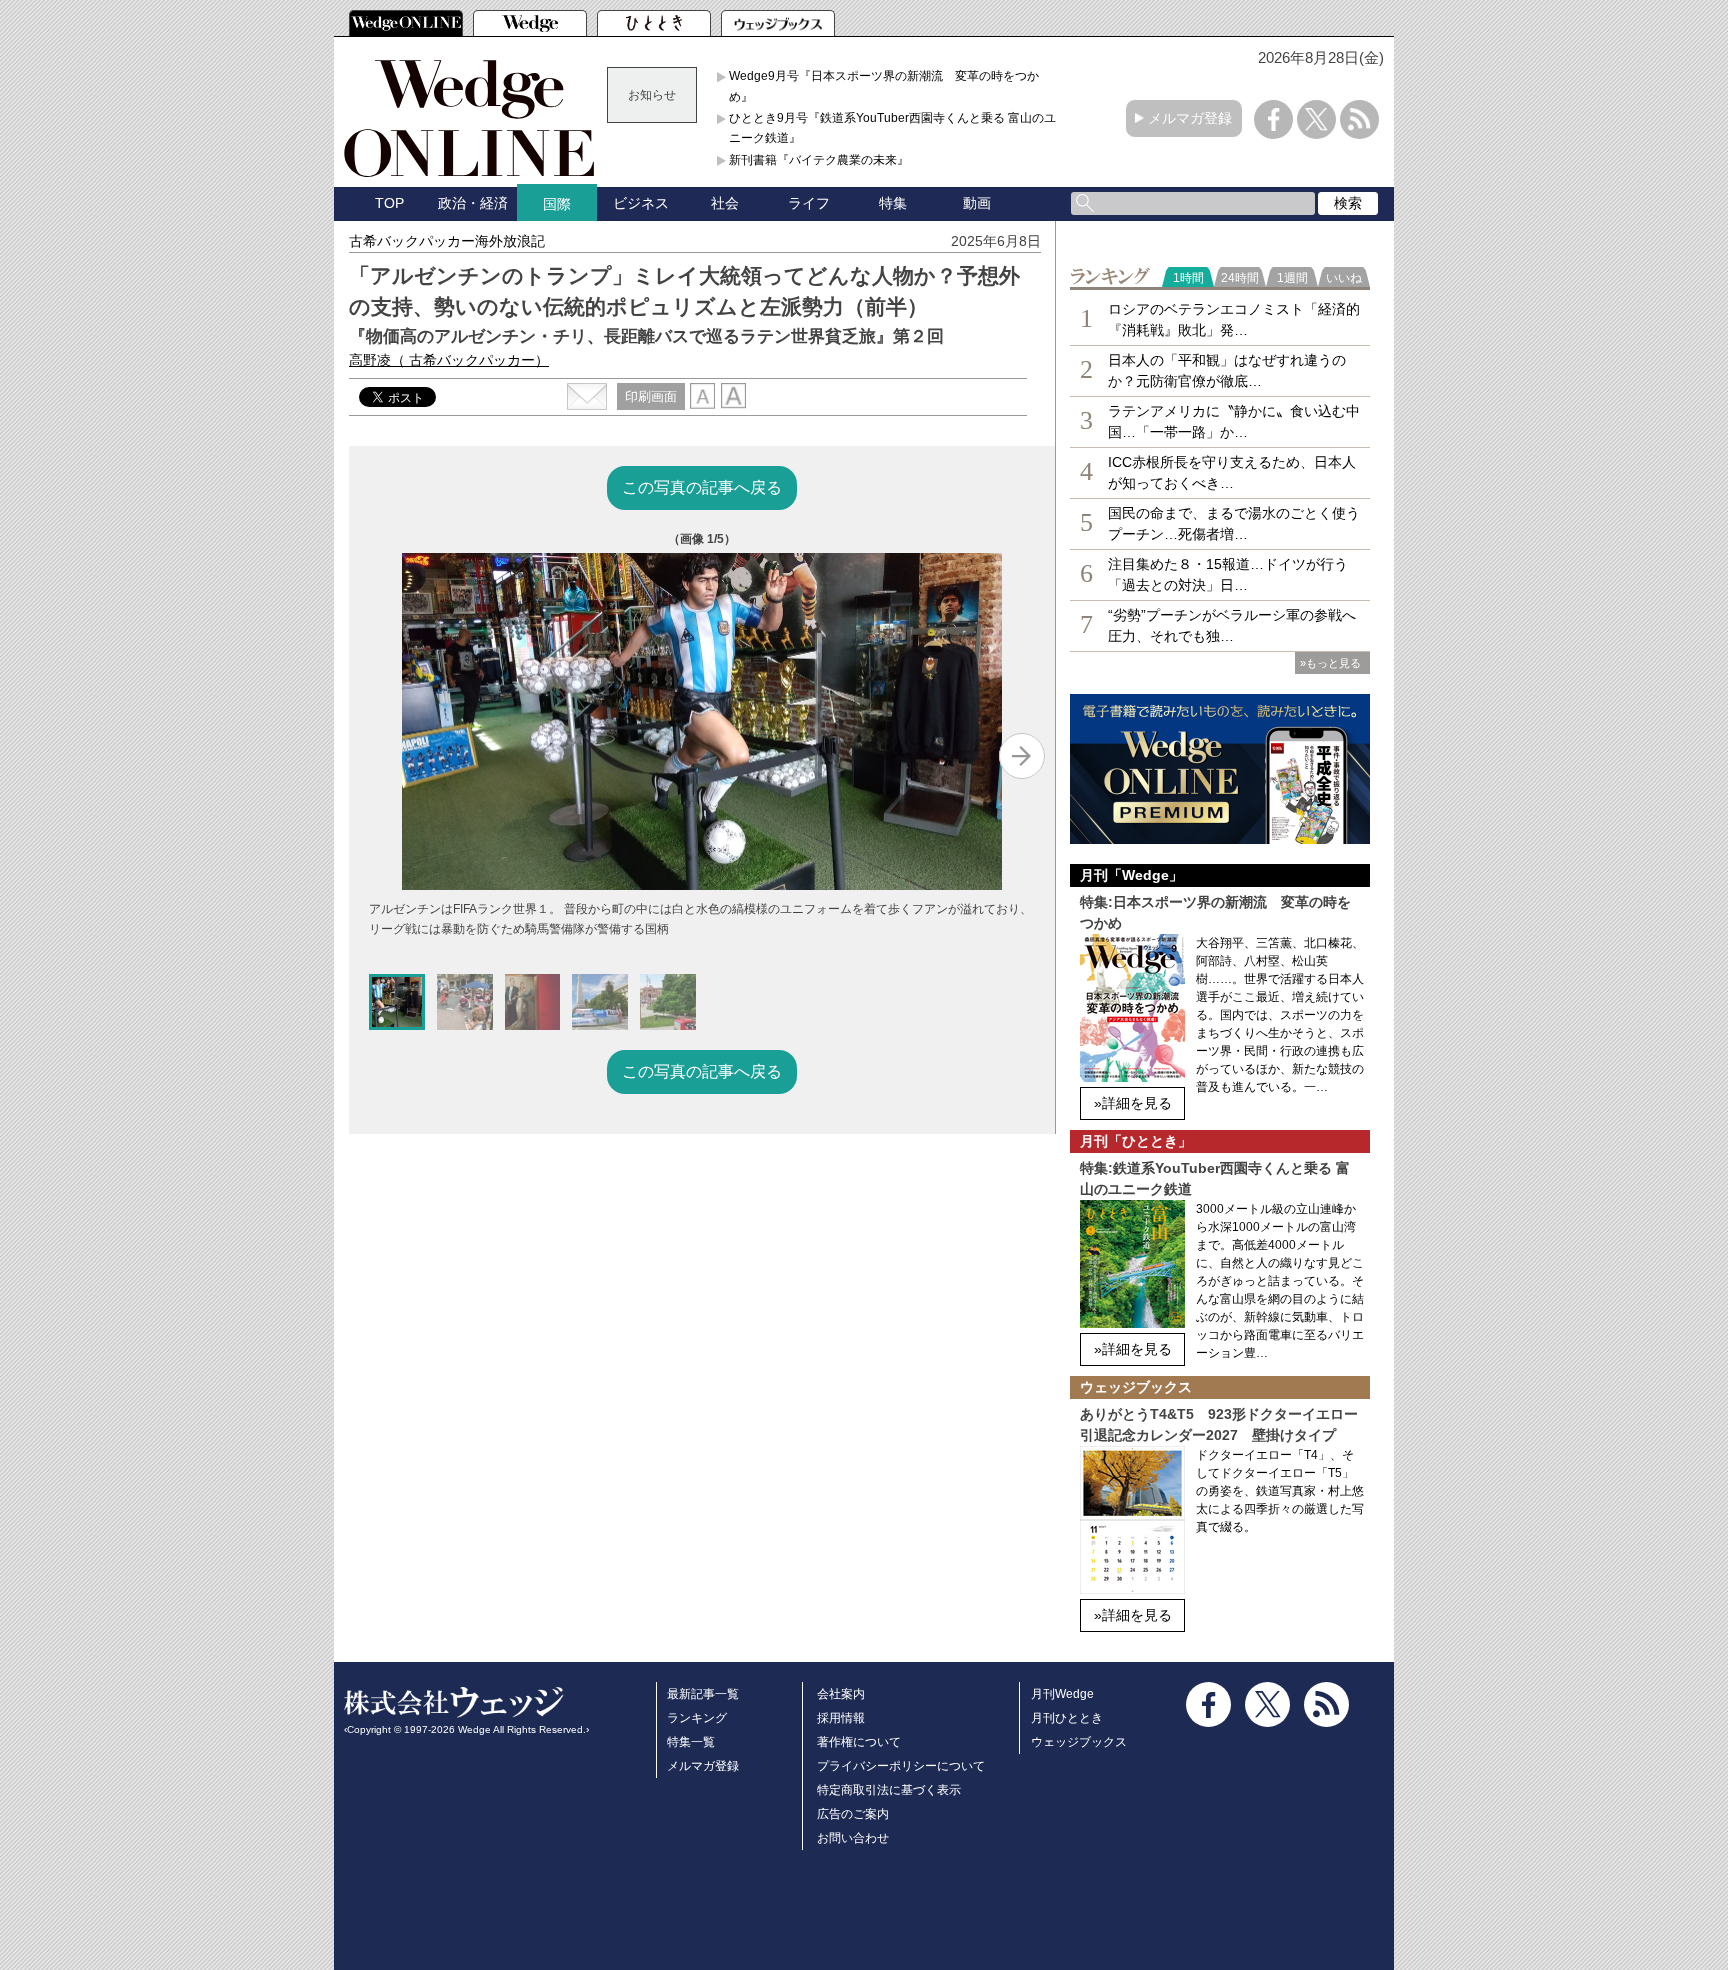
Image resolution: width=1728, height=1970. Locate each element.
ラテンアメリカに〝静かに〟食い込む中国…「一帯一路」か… (1234, 421)
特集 (893, 203)
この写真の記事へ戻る (702, 487)
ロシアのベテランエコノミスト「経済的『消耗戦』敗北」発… (1234, 319)
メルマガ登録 (1190, 118)
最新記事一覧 (703, 1694)
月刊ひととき (1067, 1718)
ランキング (697, 1718)
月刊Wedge (1062, 1694)
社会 (725, 203)
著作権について (859, 1742)
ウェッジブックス (1079, 1742)
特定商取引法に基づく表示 (889, 1790)
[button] (397, 1002)
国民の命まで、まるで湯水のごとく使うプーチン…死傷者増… (1234, 523)
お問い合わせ (853, 1838)
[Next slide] (1022, 756)
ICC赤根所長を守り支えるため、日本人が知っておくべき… (1232, 472)
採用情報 (841, 1718)
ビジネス (641, 203)
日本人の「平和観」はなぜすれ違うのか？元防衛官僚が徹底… (1227, 370)
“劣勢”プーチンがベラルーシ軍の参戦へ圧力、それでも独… (1232, 625)
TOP (389, 203)
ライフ (809, 203)
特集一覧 (691, 1742)
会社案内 (841, 1694)
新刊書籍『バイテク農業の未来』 (819, 160)
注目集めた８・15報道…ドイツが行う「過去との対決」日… (1228, 574)
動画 (977, 203)
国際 (557, 204)
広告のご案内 (853, 1814)
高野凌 (449, 360)
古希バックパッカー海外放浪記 (447, 241)
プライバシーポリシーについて (901, 1766)
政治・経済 (473, 203)
